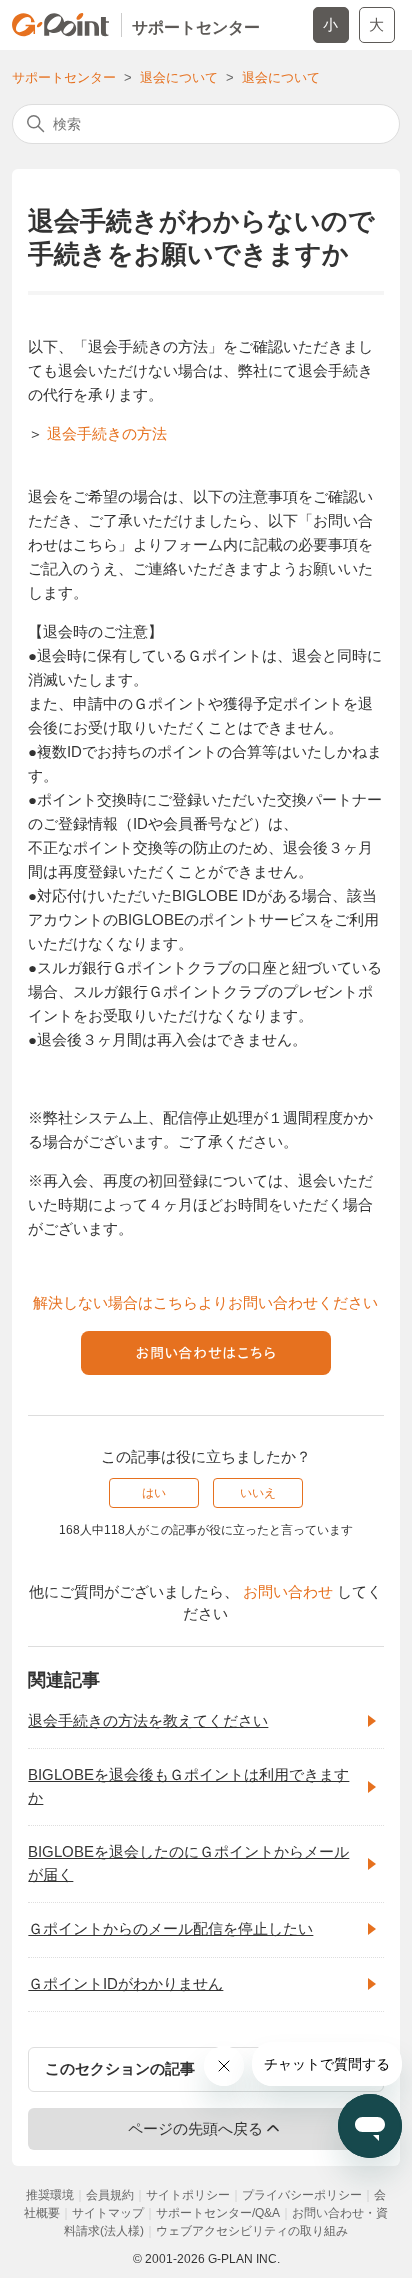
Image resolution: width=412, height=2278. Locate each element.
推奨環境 (50, 2195)
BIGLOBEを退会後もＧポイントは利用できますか (188, 1786)
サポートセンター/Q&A (218, 2213)
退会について (179, 77)
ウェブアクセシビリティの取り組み (252, 2231)
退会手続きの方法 (107, 433)
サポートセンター (64, 77)
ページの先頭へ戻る (195, 2128)
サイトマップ (108, 2213)
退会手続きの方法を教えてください (148, 1720)
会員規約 (110, 2195)
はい (154, 1493)
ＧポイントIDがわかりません (125, 1983)
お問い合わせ (288, 1591)
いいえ (258, 1493)
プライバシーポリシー (302, 2195)
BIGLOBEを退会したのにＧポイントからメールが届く (188, 1863)
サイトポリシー (188, 2195)
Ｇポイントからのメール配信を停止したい (170, 1928)
